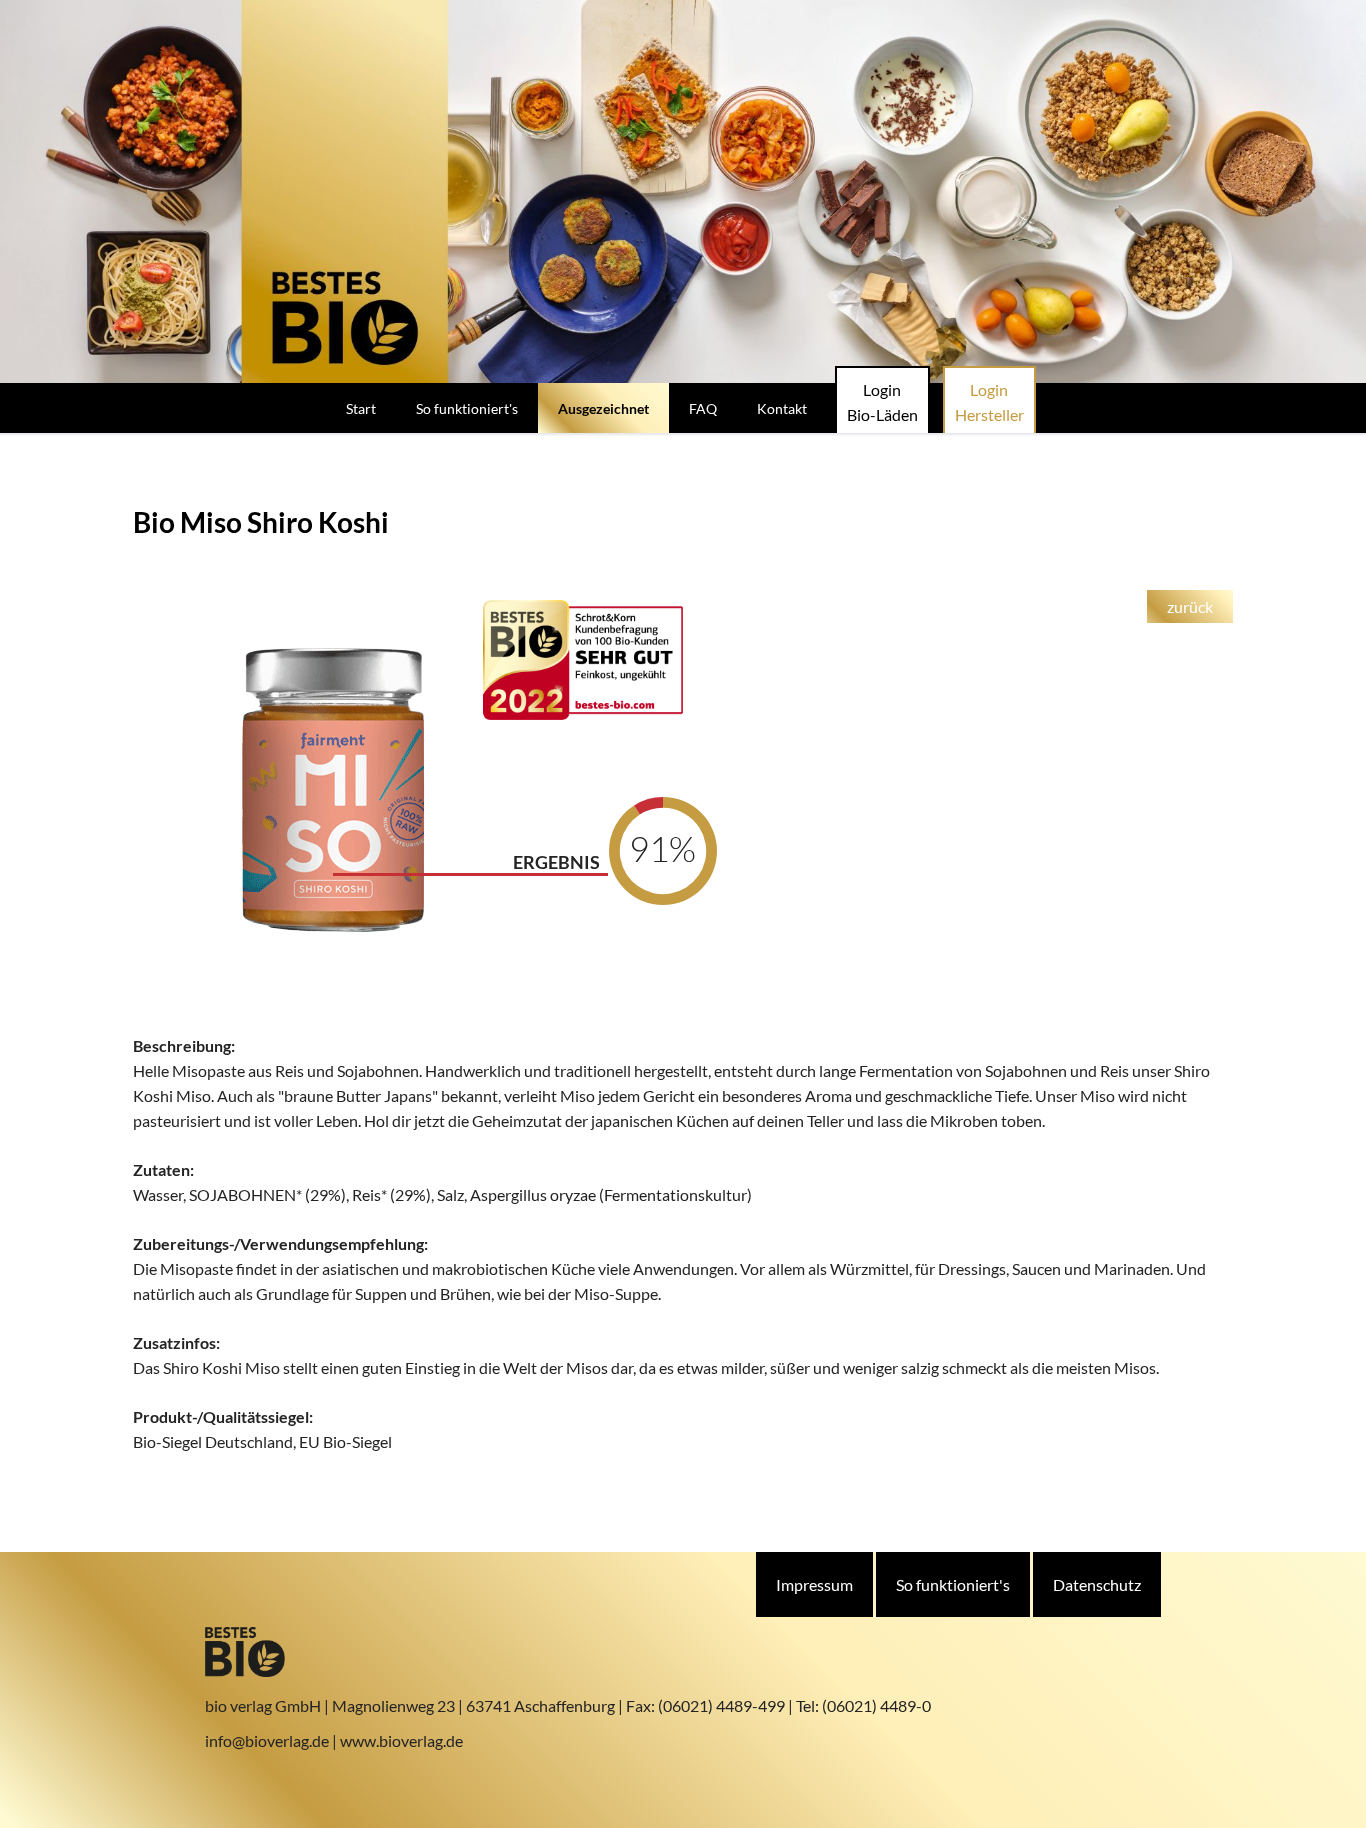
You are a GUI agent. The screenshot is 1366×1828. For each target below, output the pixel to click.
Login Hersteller (989, 402)
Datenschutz (1097, 1584)
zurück (1190, 606)
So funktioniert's (953, 1584)
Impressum (814, 1584)
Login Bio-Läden (882, 402)
